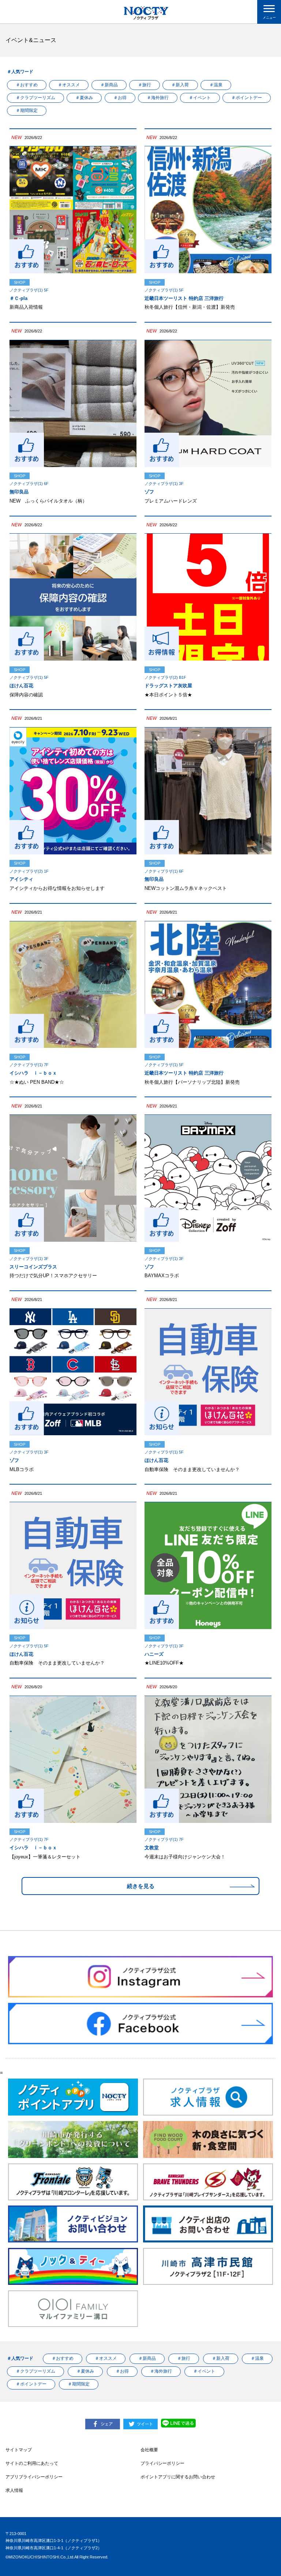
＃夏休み (84, 98)
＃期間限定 (27, 110)
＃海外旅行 (158, 98)
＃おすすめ (27, 85)
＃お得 (120, 98)
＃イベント (200, 98)
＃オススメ (69, 85)
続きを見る (141, 1886)
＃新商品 (109, 85)
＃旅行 (145, 85)
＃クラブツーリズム (35, 98)
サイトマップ (19, 2450)
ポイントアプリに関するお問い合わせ (178, 2477)
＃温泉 (216, 85)
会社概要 (149, 2450)
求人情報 (14, 2490)
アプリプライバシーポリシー (34, 2477)
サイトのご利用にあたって (32, 2463)
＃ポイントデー (247, 98)
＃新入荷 (180, 85)
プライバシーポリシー (162, 2463)
